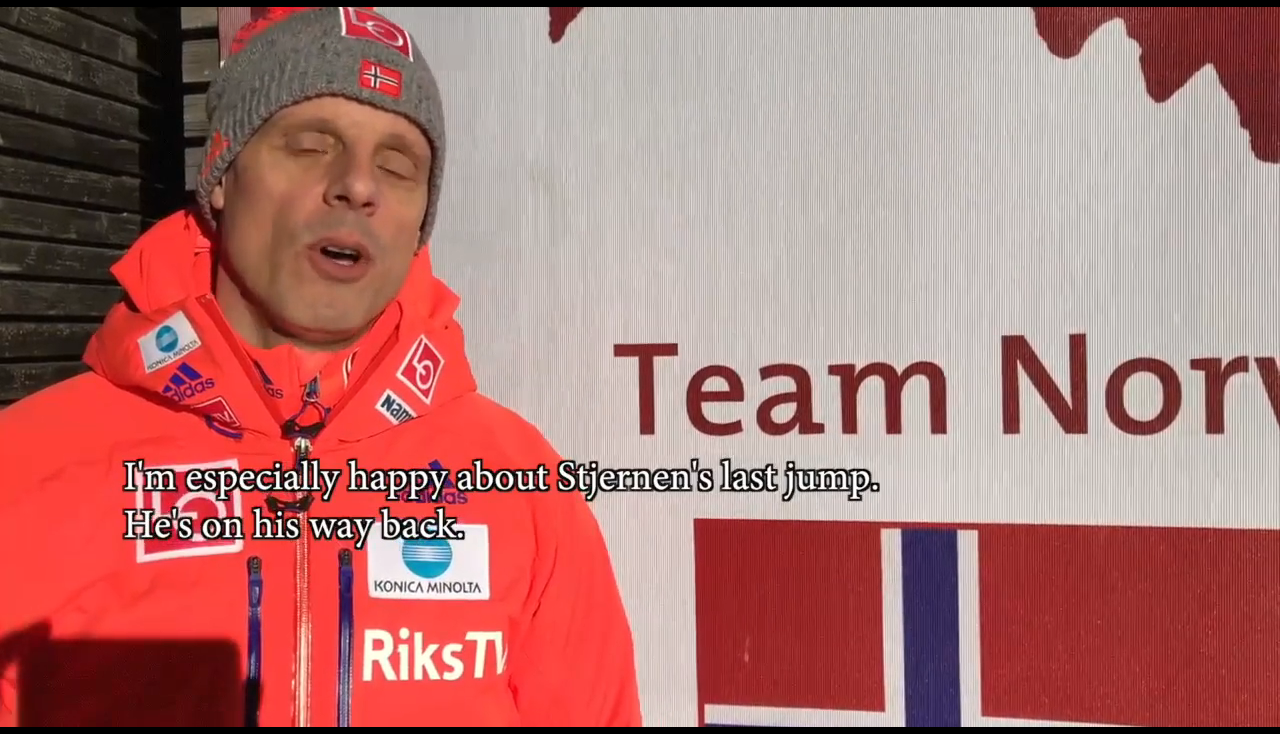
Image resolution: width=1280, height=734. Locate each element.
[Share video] (1254, 26)
